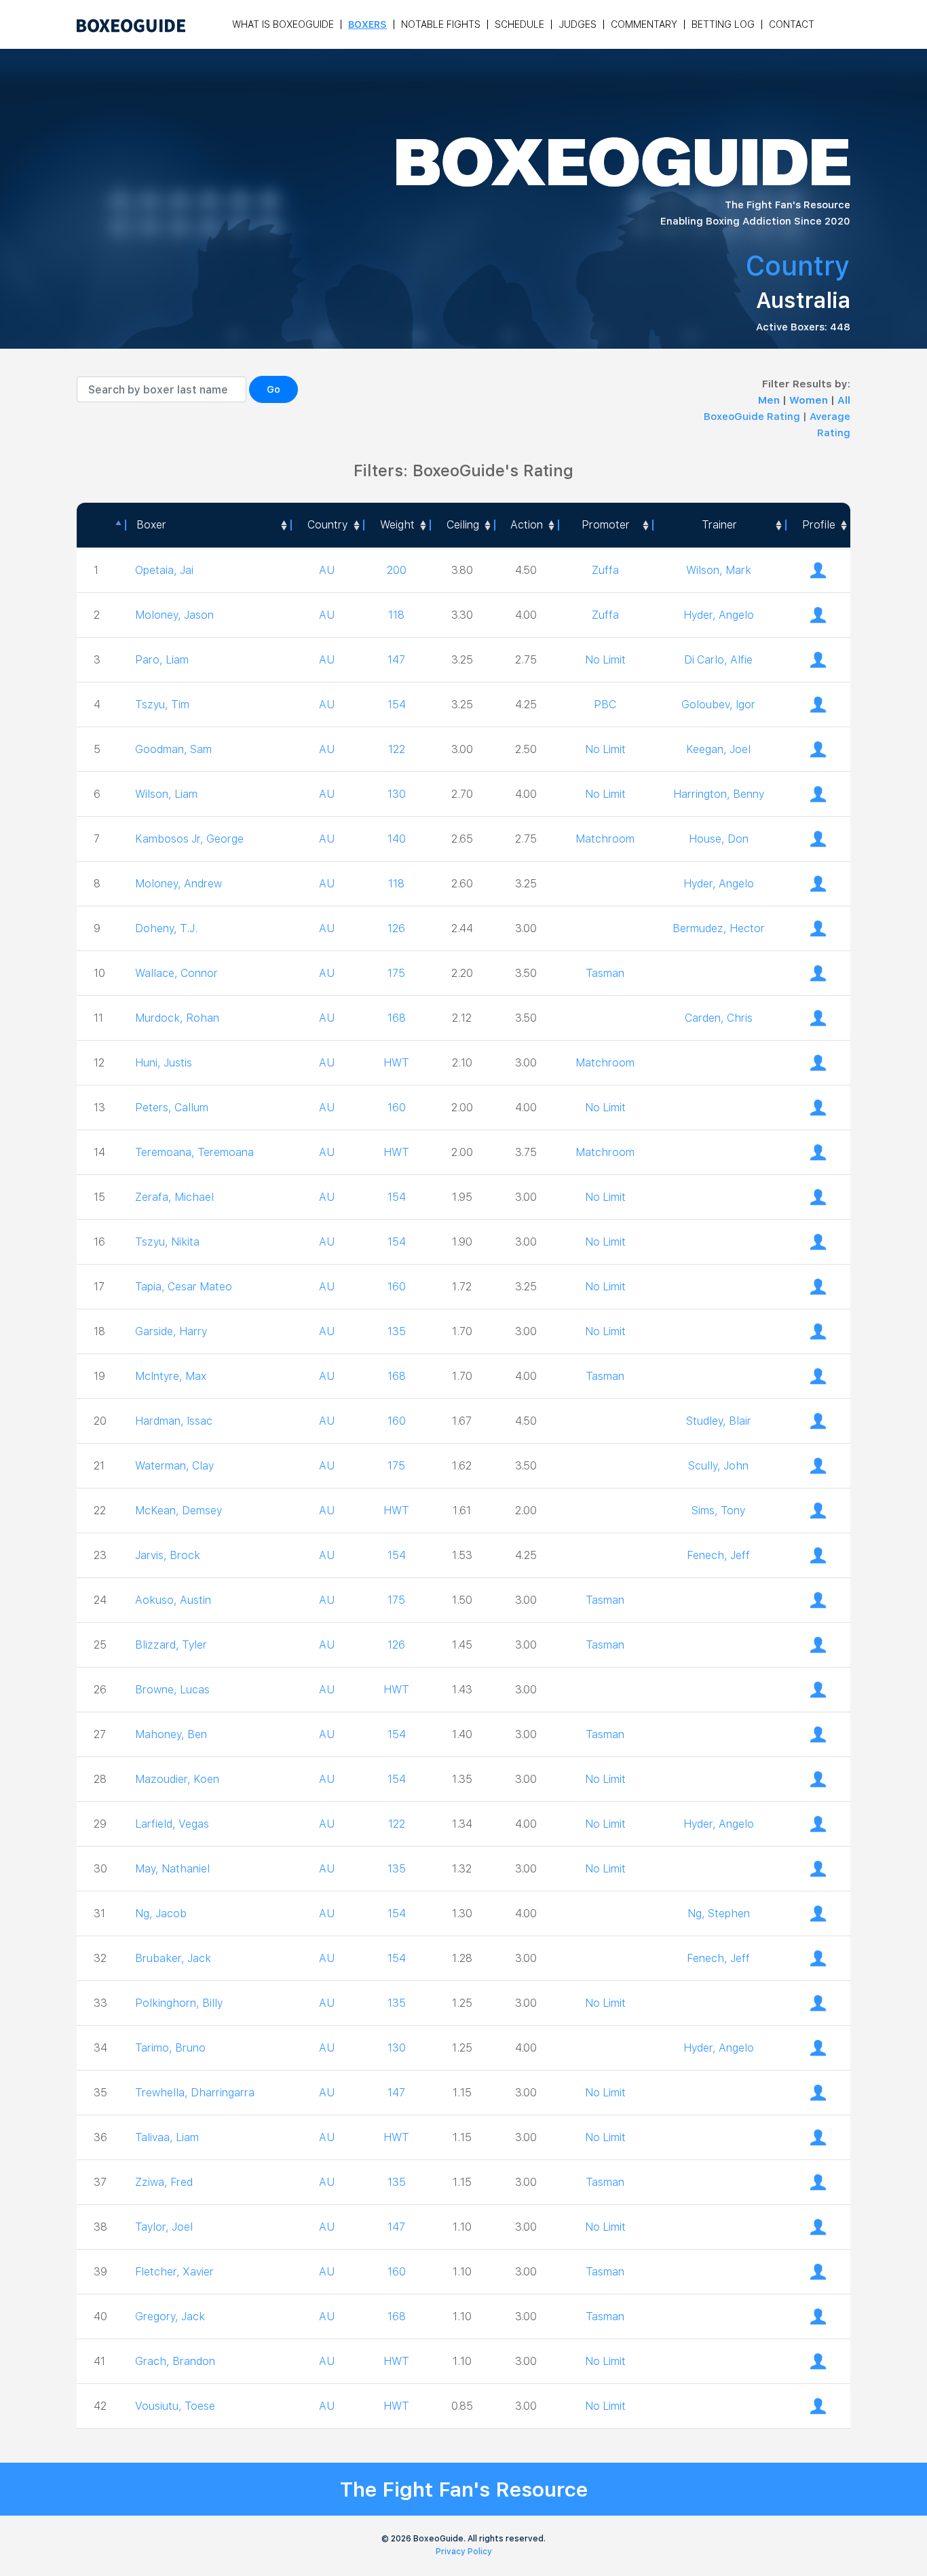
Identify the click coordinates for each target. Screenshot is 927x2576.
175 (396, 973)
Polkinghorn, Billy (179, 2003)
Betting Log (723, 24)
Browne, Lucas (172, 1690)
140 (397, 839)
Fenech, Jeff (718, 1555)
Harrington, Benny (719, 794)
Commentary (644, 24)
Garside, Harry (171, 1331)
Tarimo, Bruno (170, 2048)
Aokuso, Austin (173, 1600)
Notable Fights (441, 24)
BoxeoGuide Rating (752, 417)
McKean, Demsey (178, 1511)
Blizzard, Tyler (171, 1645)
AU (327, 570)
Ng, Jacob (161, 1914)
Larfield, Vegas (172, 1824)
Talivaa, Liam (167, 2137)
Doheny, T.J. (166, 928)
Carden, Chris (719, 1018)
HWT (396, 1063)
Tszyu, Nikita (167, 1242)
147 (396, 660)
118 (396, 615)
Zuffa (605, 570)
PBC (605, 705)
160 (397, 1108)
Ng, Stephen (719, 1914)
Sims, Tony (718, 1511)
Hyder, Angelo (719, 615)
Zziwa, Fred (164, 2182)
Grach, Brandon (175, 2361)
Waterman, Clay (174, 1466)
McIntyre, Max (171, 1376)
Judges (578, 24)
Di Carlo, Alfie (718, 660)
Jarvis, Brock (168, 1555)
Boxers (367, 24)
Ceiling (463, 525)
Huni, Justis (164, 1063)
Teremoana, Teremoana (194, 1152)
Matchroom (605, 839)
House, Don (719, 839)
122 (397, 749)
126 (396, 928)
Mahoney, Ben (171, 1734)
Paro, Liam (162, 660)
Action (527, 525)
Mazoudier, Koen (177, 1779)
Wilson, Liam (166, 794)
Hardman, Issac (174, 1421)
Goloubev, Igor (718, 705)
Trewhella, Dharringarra (195, 2093)
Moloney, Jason (174, 615)
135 (397, 1331)
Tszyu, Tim (162, 705)
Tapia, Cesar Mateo (184, 1287)
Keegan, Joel (718, 749)
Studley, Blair (719, 1421)
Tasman (605, 973)
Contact (792, 24)
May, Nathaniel (172, 1869)
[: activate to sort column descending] (101, 525)
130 (397, 794)
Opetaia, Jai (164, 570)
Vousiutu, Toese (175, 2406)
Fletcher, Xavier (174, 2272)
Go (273, 389)
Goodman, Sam (173, 749)
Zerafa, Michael (174, 1197)
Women (810, 400)
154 (397, 705)
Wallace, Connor (176, 973)
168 (397, 1018)
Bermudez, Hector (719, 928)
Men (770, 400)
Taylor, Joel (164, 2227)
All (844, 400)
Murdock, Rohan (177, 1018)
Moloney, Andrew (178, 884)
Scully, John (718, 1466)
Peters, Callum (172, 1108)
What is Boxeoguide (283, 24)
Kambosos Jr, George (189, 839)
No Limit (605, 660)
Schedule (519, 24)
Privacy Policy (464, 2552)
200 (397, 570)
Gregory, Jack (170, 2317)
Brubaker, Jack (173, 1958)
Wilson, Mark (719, 570)
